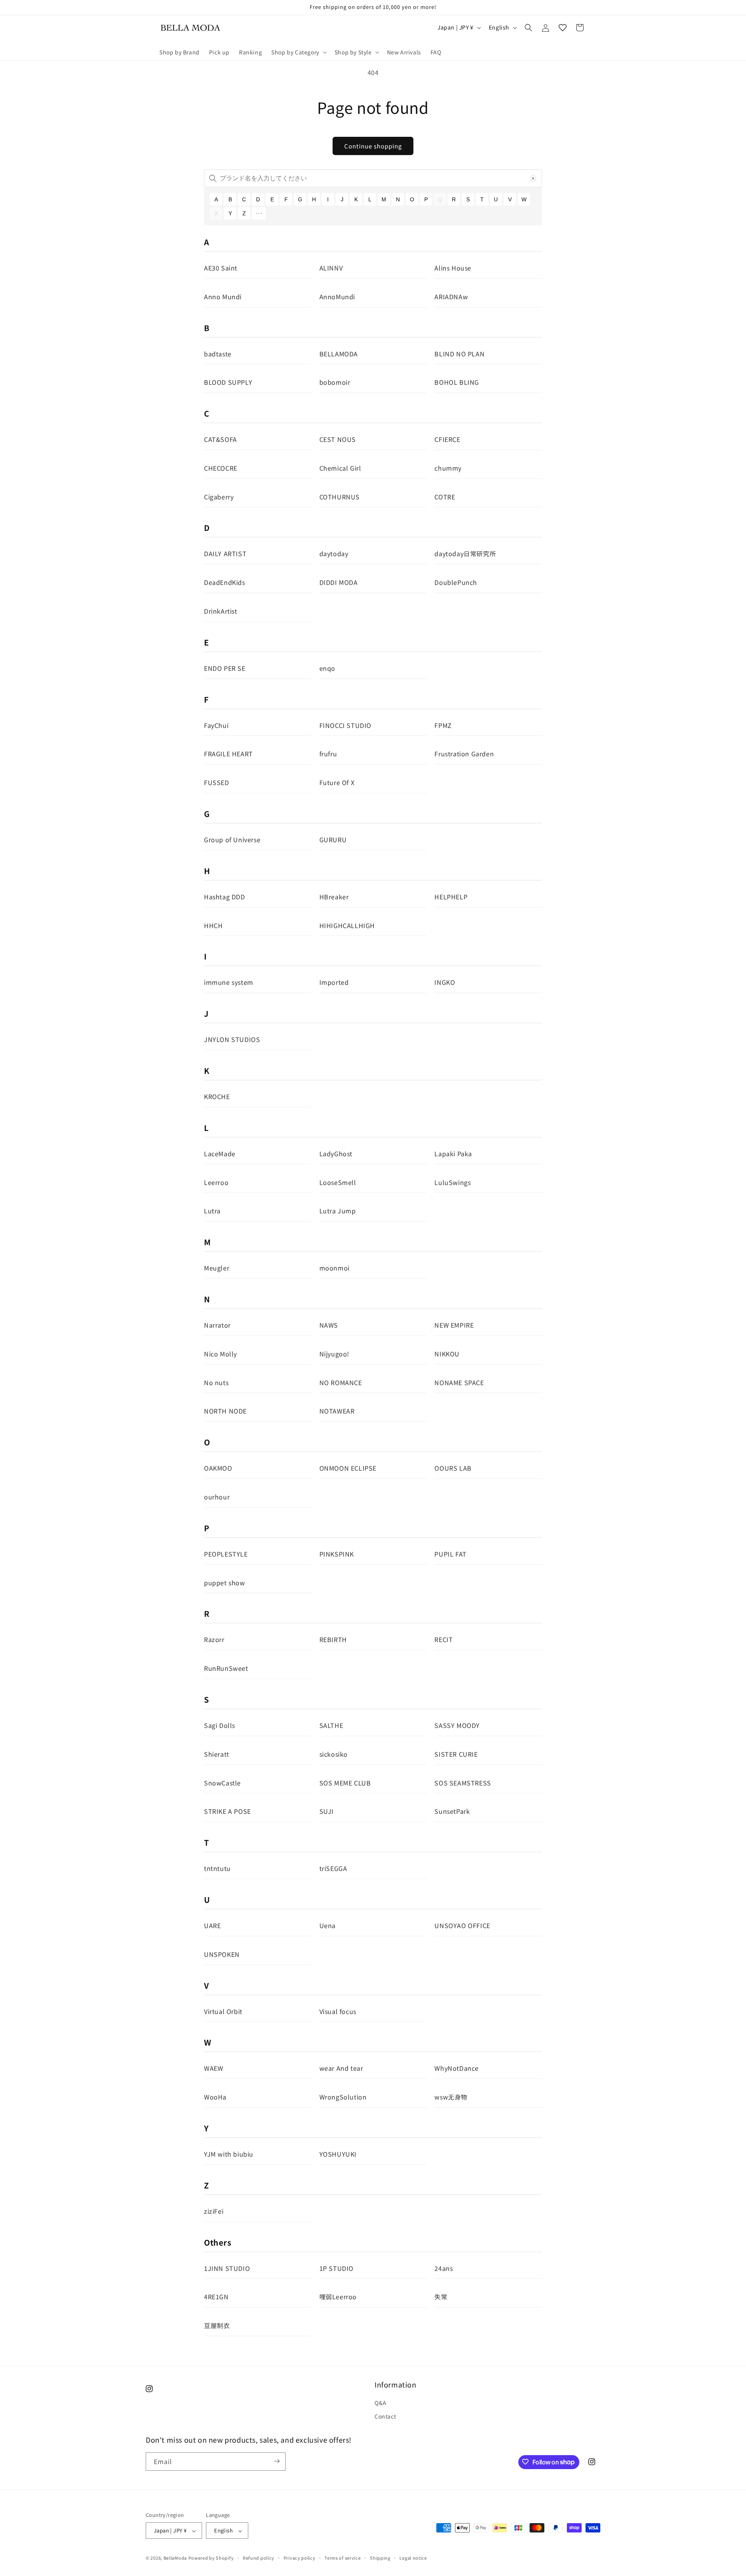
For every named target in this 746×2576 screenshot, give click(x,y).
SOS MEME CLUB (345, 1783)
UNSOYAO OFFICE (462, 1925)
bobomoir (335, 382)
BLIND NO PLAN (459, 354)
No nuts (216, 1382)
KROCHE (217, 1096)
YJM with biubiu (229, 2154)
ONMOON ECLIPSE (348, 1468)
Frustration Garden (464, 754)
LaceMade (220, 1154)
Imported (334, 982)
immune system (229, 982)
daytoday (334, 553)
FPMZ (443, 725)
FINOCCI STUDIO (345, 725)
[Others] (259, 213)
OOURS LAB (453, 1468)
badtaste (218, 354)
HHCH (213, 925)
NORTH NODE (225, 1411)
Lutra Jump (338, 1211)
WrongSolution (343, 2097)
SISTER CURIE (456, 1754)
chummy (448, 468)
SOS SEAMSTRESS (463, 1783)
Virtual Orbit (223, 2011)
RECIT (444, 1639)
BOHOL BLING (457, 382)
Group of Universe (232, 839)
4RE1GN (216, 2297)
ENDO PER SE (225, 668)
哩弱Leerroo (338, 2297)
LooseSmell (338, 1182)
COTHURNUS (340, 497)
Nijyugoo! (334, 1354)
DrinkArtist (221, 611)
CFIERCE (447, 439)
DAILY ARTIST (225, 553)
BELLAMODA (339, 354)
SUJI (327, 1811)
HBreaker (334, 897)
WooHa (215, 2097)
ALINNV (331, 268)
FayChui (216, 725)
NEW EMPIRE (454, 1325)
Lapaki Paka (453, 1154)
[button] (298, 52)
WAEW (214, 2068)
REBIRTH (333, 1639)
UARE (212, 1925)
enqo (327, 668)
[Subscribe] (277, 2461)
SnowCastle (222, 1783)
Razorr (214, 1639)
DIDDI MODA (339, 582)
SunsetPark (452, 1811)
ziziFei (214, 2211)
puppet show (225, 1583)
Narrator (217, 1325)
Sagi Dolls (220, 1725)
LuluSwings (452, 1182)
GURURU (333, 839)
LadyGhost (336, 1154)
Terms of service (342, 2558)
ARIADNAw (451, 297)
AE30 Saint (221, 268)
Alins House (453, 268)
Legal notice (413, 2558)
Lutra (212, 1211)
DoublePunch (456, 582)
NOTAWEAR (337, 1411)
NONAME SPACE (459, 1382)
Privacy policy (300, 2558)
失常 (441, 2297)
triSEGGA (333, 1868)
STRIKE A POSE (227, 1811)
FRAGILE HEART (228, 754)
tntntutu (217, 1868)
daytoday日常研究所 (465, 553)
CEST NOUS (338, 439)
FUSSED (217, 782)
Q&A (381, 2403)
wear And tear (341, 2068)
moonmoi (335, 1268)
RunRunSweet (226, 1668)
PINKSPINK (337, 1554)
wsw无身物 (451, 2097)
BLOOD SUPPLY (228, 382)
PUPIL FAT (450, 1554)
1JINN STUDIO (227, 2268)
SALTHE (331, 1725)
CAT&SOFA (220, 439)
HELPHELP (451, 897)
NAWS (329, 1325)
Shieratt (217, 1754)
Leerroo (216, 1182)
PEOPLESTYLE (226, 1554)
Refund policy (259, 2558)
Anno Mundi (223, 297)
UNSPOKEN (222, 1954)
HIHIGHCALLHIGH (347, 925)
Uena (328, 1925)
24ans (444, 2268)
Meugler (217, 1268)
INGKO (445, 982)
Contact (385, 2417)
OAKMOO (218, 1468)
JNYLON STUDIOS (232, 1039)
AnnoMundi (337, 297)
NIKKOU (447, 1354)
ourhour (217, 1497)
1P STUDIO (336, 2268)
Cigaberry (219, 497)
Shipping (380, 2558)
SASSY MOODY (457, 1725)
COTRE (445, 497)
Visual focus (338, 2011)
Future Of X (337, 782)
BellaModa (175, 2558)
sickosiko (334, 1754)
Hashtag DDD (225, 897)
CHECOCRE (221, 468)
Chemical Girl (340, 468)
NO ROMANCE (341, 1382)
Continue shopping (373, 146)
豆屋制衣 (217, 2325)
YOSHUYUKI (338, 2154)
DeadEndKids (225, 582)
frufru (328, 754)
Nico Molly (220, 1354)
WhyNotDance (457, 2068)
